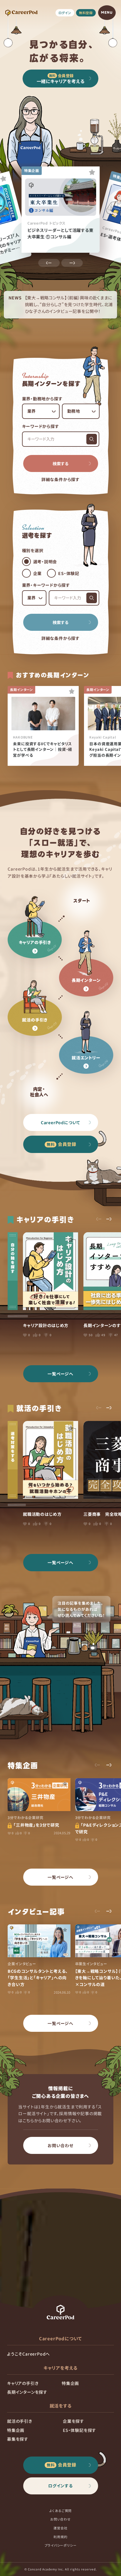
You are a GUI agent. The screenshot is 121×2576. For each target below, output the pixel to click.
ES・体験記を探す (79, 2430)
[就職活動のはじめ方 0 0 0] (51, 1460)
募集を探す (18, 2439)
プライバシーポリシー (61, 2545)
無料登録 (86, 13)
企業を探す (73, 2421)
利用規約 (60, 2537)
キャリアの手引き (23, 2383)
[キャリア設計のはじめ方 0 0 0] (51, 1271)
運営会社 (60, 2528)
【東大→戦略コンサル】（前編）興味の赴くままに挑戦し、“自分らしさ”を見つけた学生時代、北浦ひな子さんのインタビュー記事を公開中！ (69, 304)
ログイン (65, 13)
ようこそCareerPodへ (28, 2354)
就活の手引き (20, 2421)
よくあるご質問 (61, 2511)
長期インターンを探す (27, 2392)
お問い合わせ (60, 2519)
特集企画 (70, 2383)
